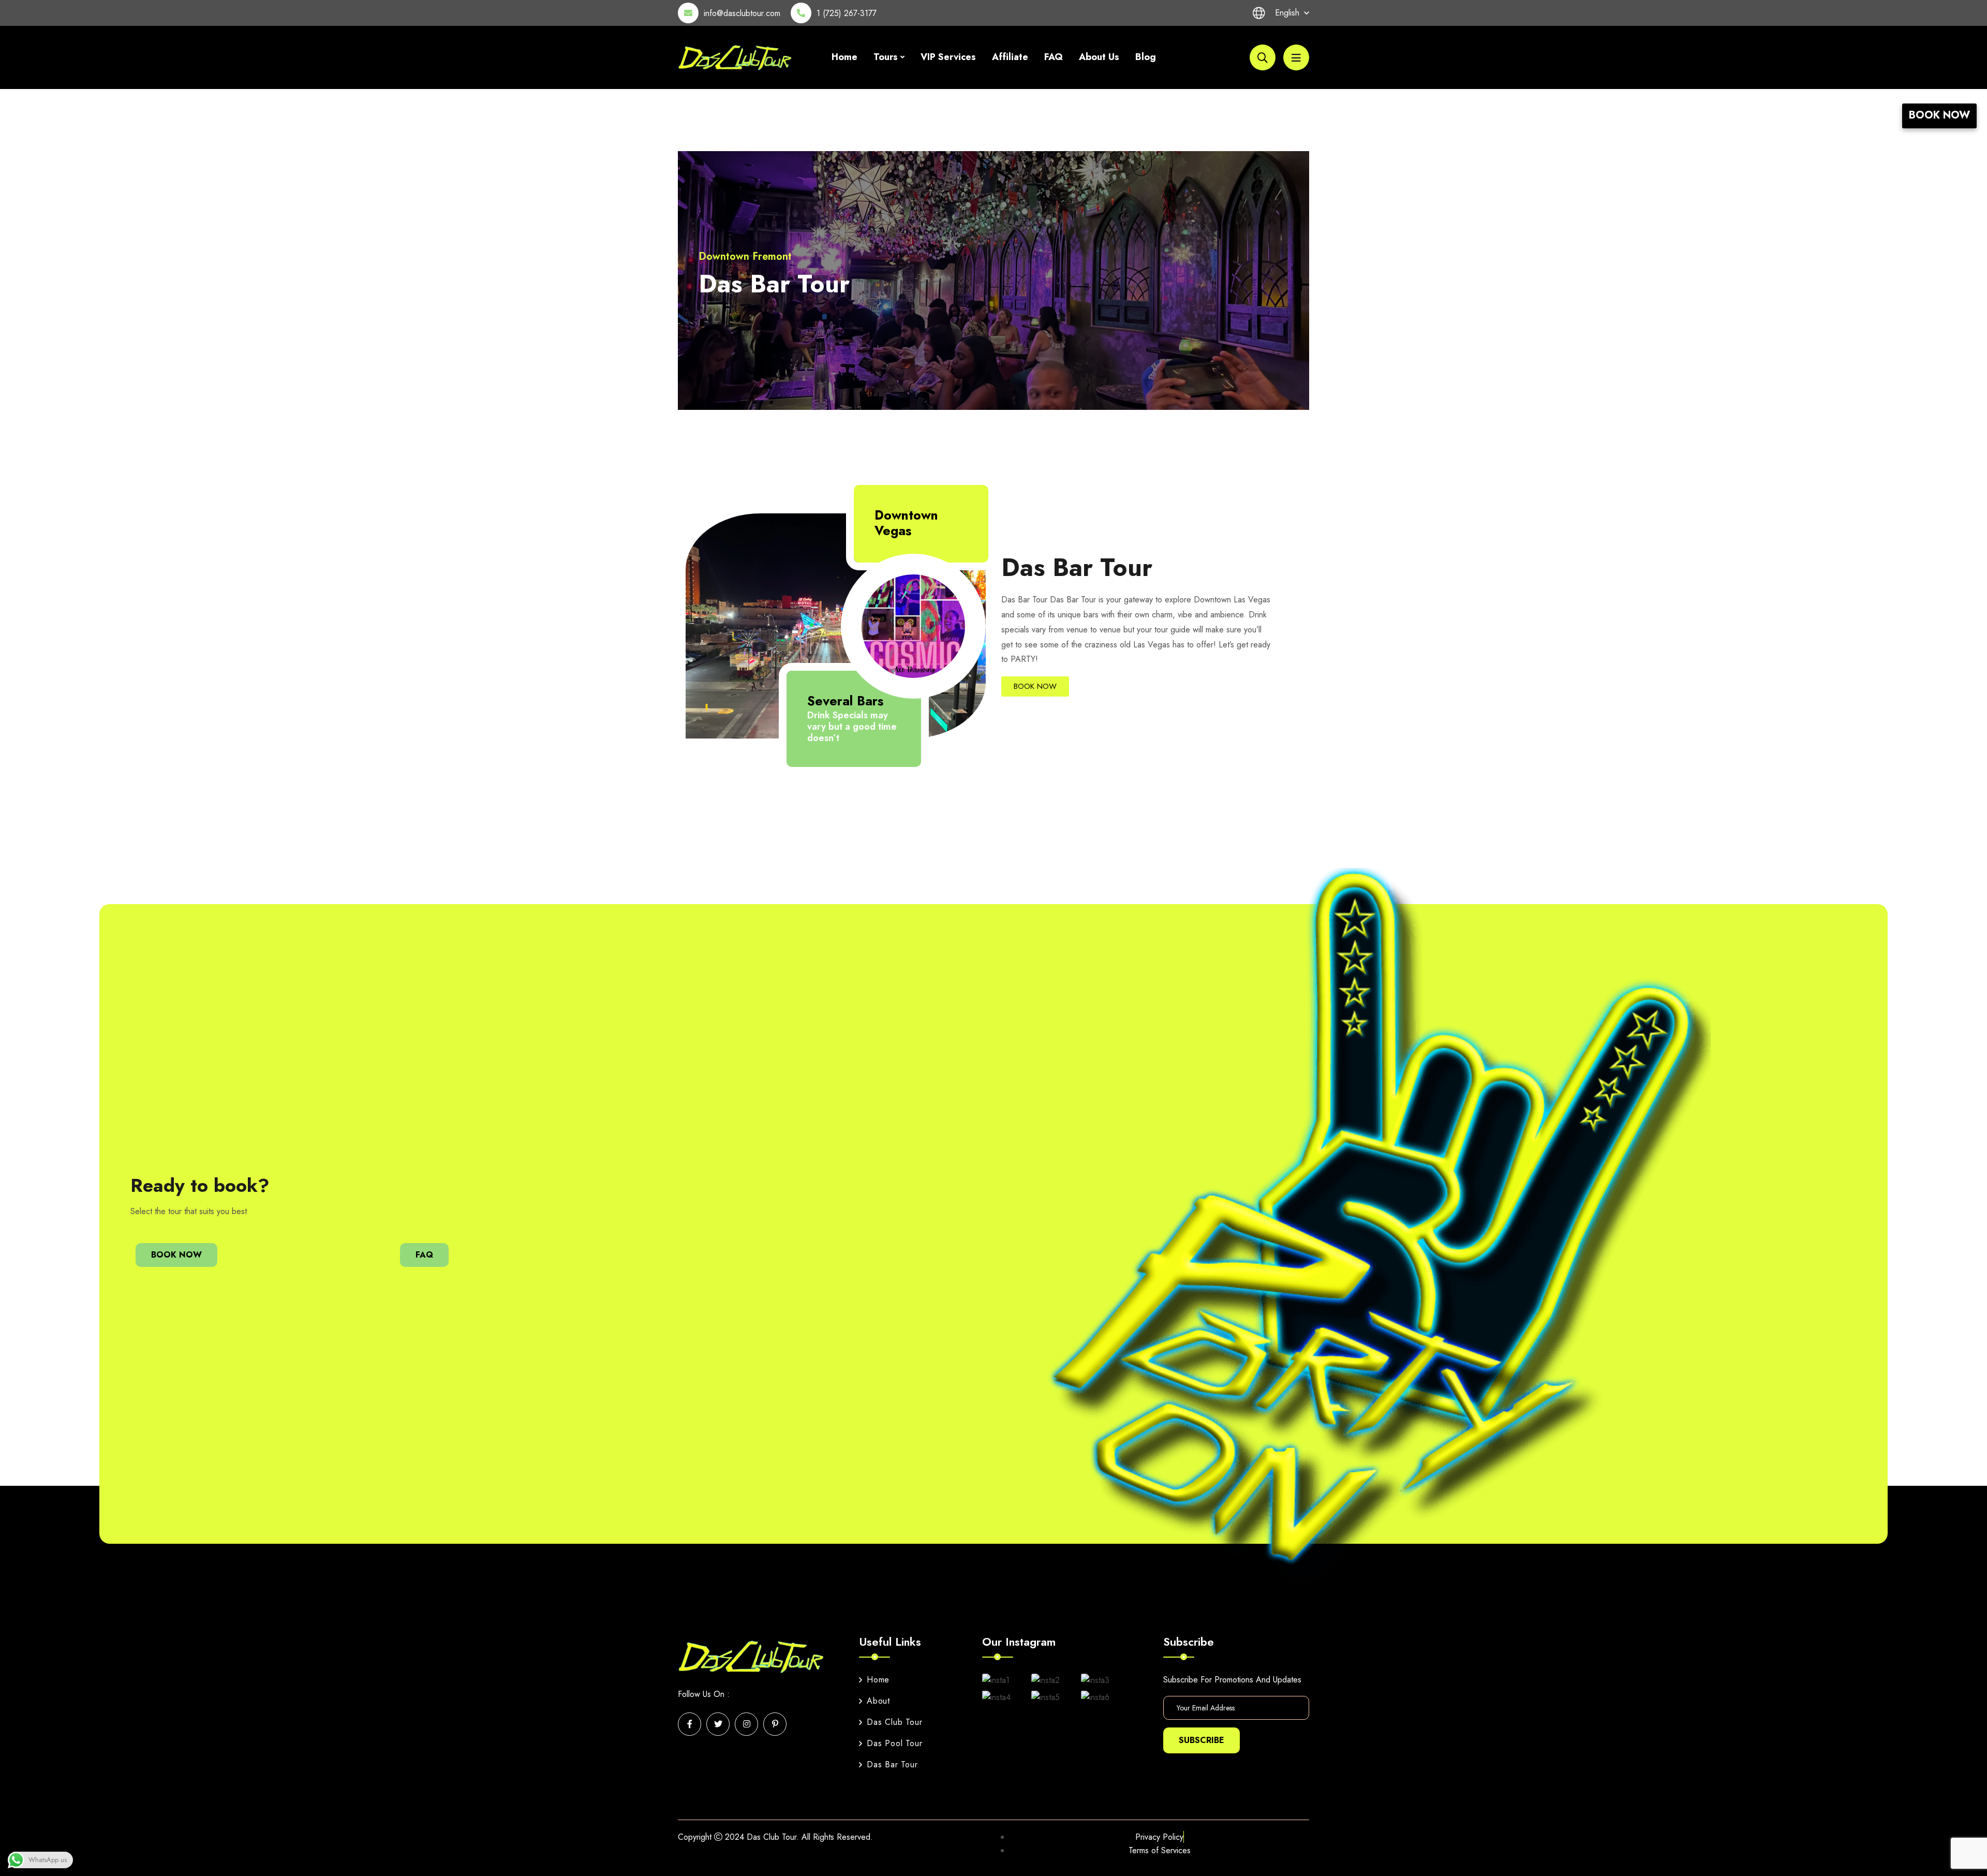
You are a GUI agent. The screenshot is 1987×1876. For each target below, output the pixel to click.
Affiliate (1010, 57)
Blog (1146, 57)
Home (844, 57)
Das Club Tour (894, 1722)
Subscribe (1202, 1740)
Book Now (1939, 115)
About (878, 1701)
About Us (1099, 57)
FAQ (1054, 57)
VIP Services (948, 57)
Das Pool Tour (894, 1743)
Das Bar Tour (892, 1764)
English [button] (1287, 13)
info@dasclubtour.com (742, 13)
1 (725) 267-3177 (847, 13)
